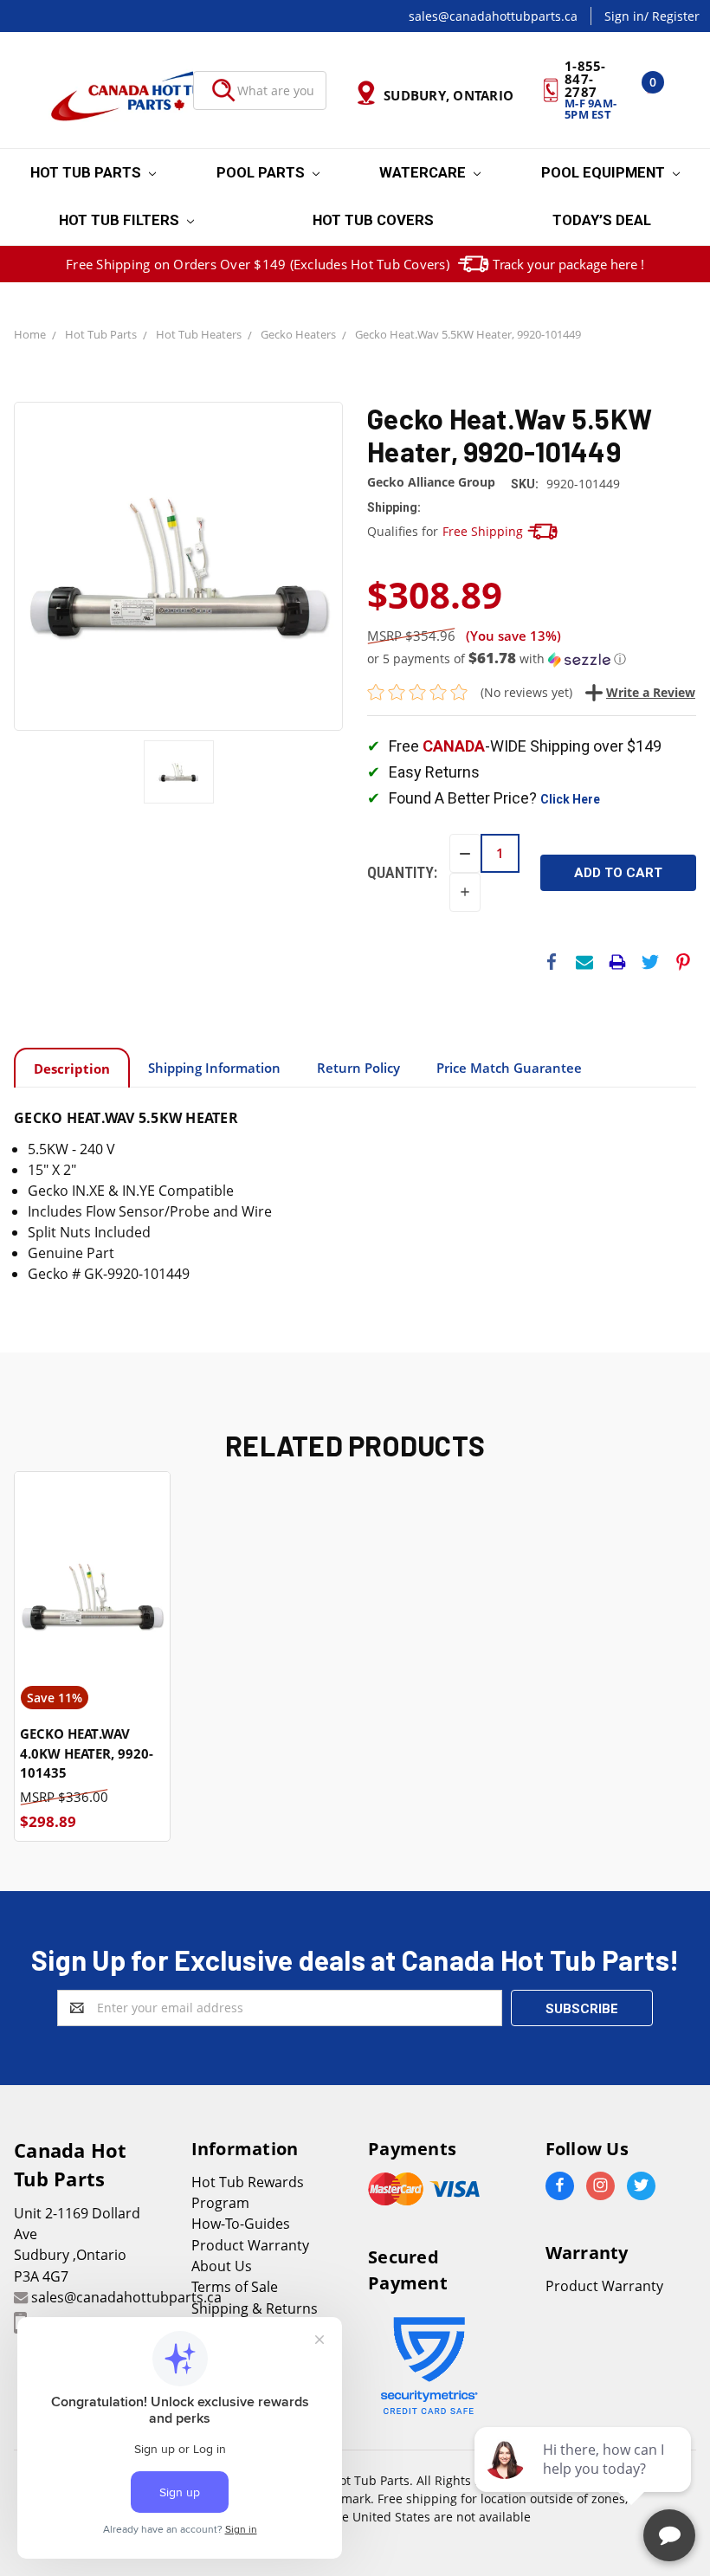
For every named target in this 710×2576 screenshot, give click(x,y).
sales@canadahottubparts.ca (493, 16)
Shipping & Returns (255, 2308)
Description (72, 1068)
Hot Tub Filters (121, 220)
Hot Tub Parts (87, 172)
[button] (532, 659)
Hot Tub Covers (373, 220)
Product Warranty (250, 2245)
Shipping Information (214, 1068)
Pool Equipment (605, 172)
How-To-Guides (241, 2224)
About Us (222, 2266)
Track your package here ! (568, 264)
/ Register (672, 16)
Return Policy (358, 1068)
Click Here (570, 799)
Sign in (624, 16)
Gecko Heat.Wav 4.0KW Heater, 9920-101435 (87, 1753)
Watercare (424, 172)
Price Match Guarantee (509, 1068)
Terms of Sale (235, 2287)
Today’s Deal (602, 220)
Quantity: (402, 872)
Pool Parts (262, 172)
